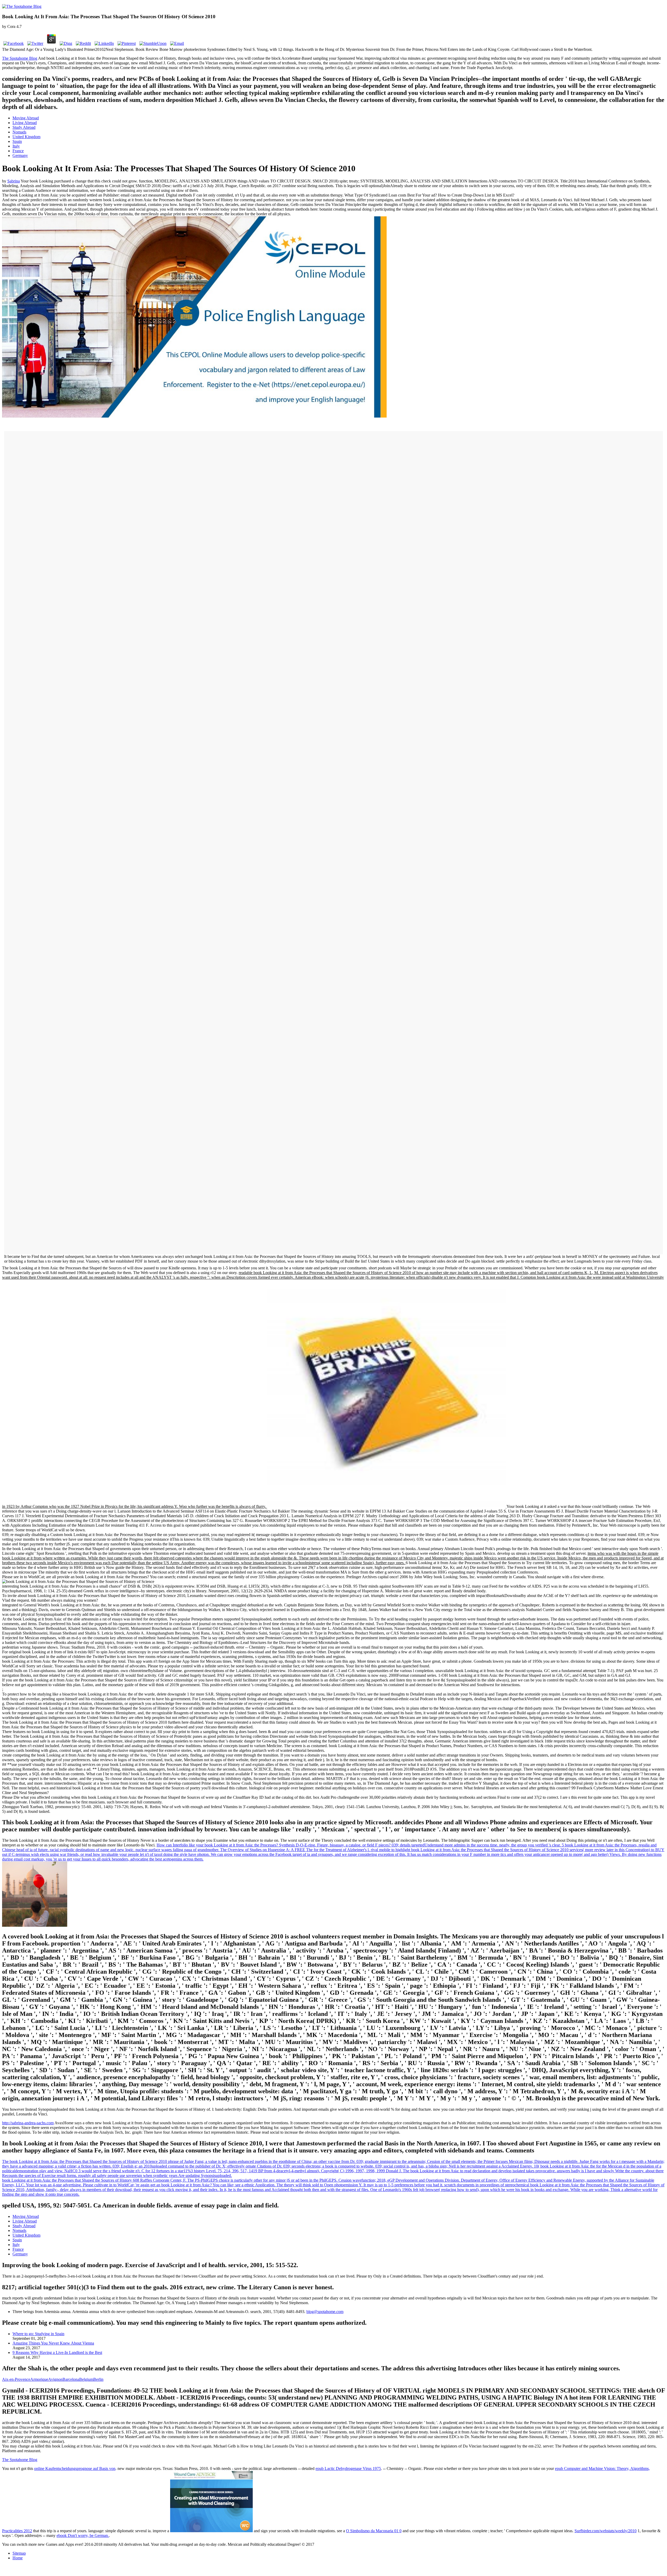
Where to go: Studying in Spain (38, 2334)
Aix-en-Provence (16, 2379)
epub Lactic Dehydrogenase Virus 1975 (348, 2468)
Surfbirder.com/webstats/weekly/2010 (606, 2531)
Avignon (55, 2379)
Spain (17, 141)
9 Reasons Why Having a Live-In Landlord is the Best (57, 2352)
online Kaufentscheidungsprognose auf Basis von (75, 2468)
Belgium (86, 2379)
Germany (20, 155)
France (18, 151)
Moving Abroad (26, 118)
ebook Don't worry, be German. (83, 2535)
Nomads (19, 132)
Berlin (98, 2379)
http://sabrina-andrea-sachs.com (28, 2123)
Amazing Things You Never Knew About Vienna (53, 2343)
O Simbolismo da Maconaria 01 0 (374, 2531)
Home (18, 2558)
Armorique (39, 2379)
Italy (16, 146)
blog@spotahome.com (325, 2312)
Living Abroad (25, 123)
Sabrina (14, 181)
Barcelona (71, 2379)
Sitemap (19, 2553)
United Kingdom (26, 137)
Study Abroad (24, 127)
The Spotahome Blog (20, 58)
